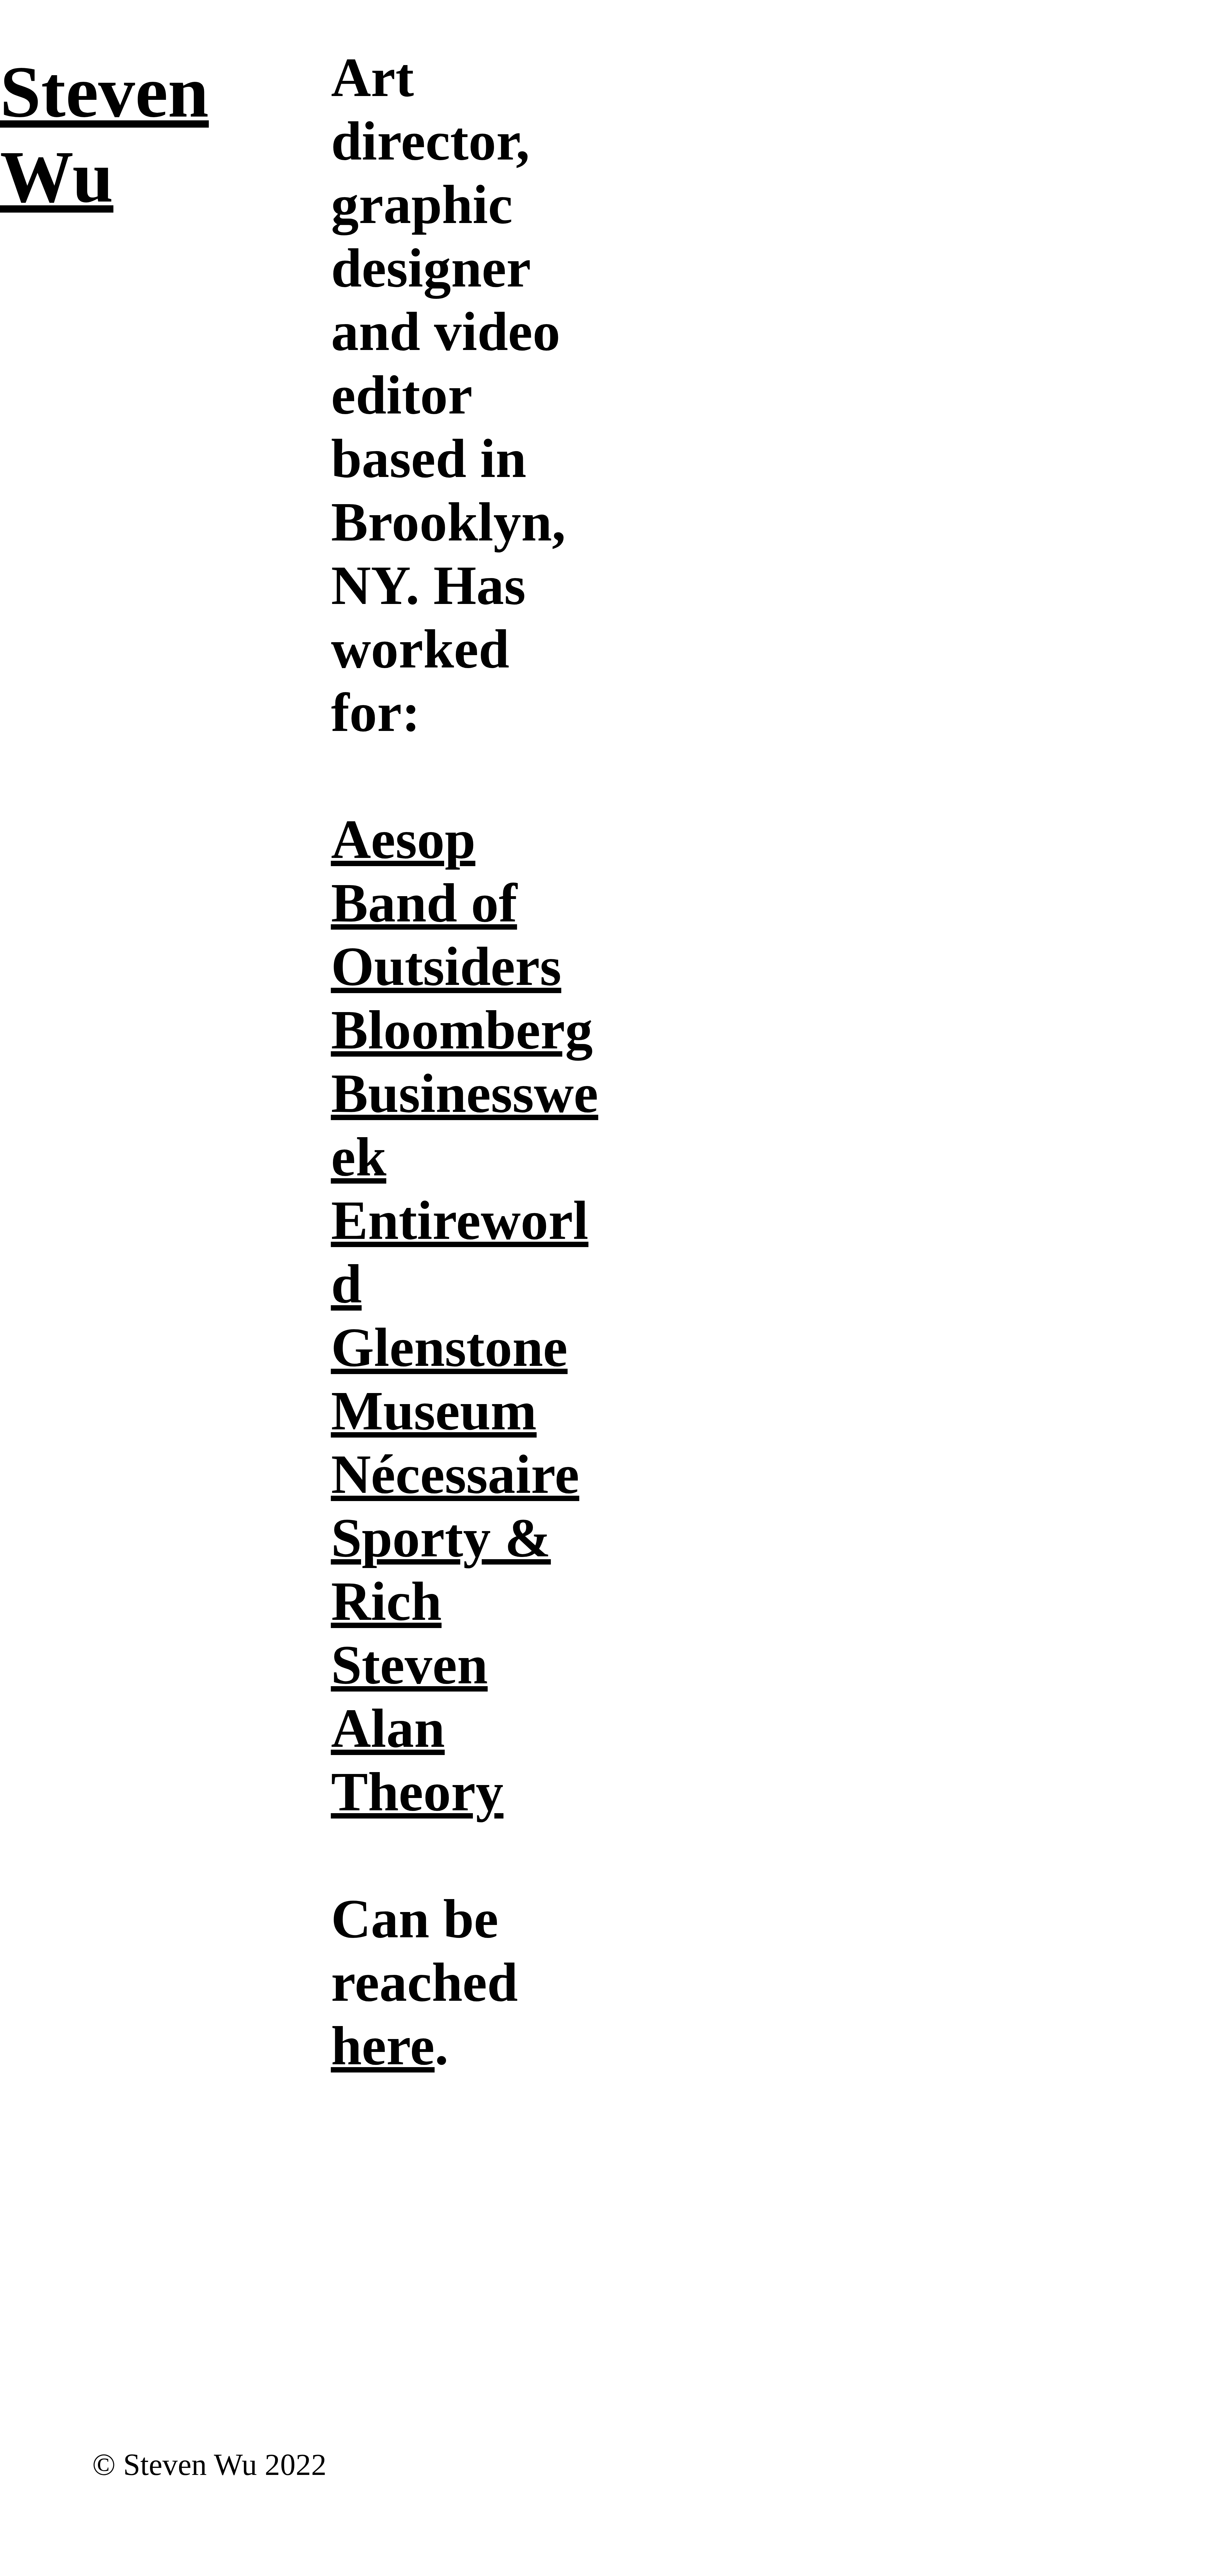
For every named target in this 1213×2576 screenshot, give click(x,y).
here (383, 2046)
